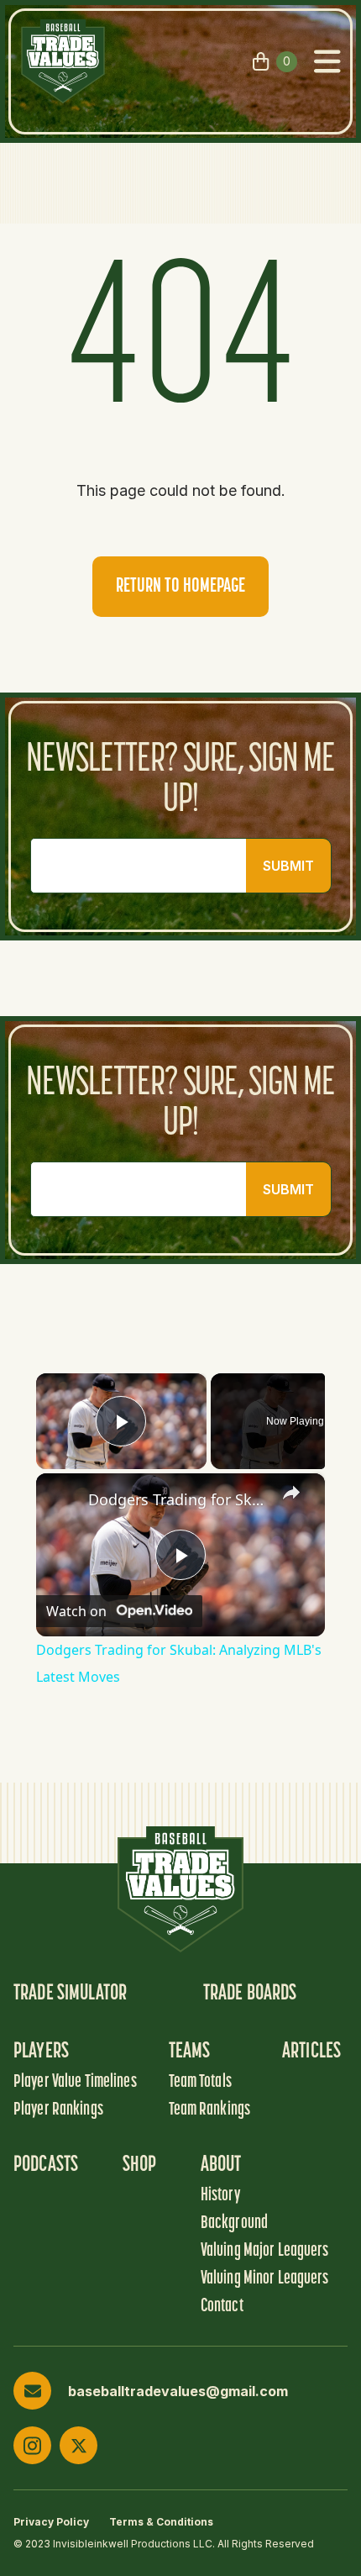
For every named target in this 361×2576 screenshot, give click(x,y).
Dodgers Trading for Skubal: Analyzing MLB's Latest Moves (178, 1499)
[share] (291, 1493)
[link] (63, 1500)
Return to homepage (180, 587)
